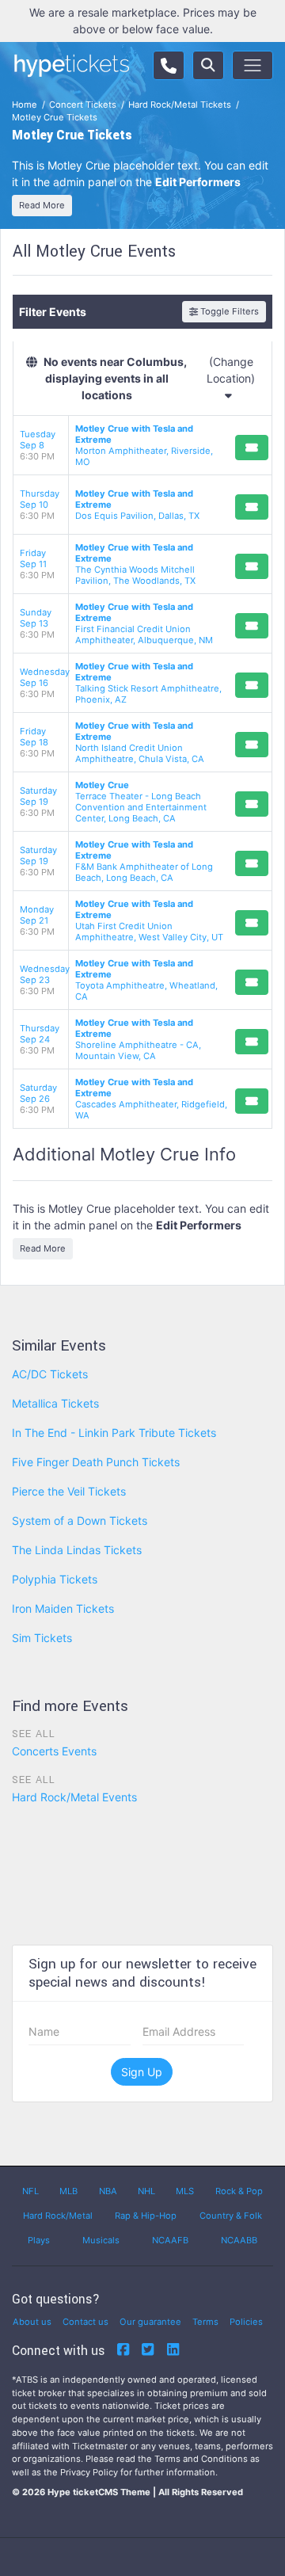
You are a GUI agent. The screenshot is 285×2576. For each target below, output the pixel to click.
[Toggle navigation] (253, 65)
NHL (146, 2191)
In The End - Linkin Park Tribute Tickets (114, 1433)
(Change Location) (231, 370)
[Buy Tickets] (252, 448)
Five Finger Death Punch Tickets (96, 1462)
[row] (142, 446)
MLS (185, 2191)
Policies (246, 2322)
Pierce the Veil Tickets (69, 1491)
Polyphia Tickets (55, 1579)
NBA (108, 2191)
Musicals (101, 2240)
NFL (30, 2191)
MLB (68, 2191)
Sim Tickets (42, 1638)
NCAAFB (170, 2240)
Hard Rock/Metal (58, 2216)
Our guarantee (150, 2322)
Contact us (85, 2322)
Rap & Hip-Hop (146, 2216)
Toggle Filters (228, 311)
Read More (42, 205)
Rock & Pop (239, 2191)
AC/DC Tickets (50, 1374)
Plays (39, 2240)
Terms (205, 2322)
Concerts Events (54, 1751)
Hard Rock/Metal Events (74, 1797)
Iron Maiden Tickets (63, 1608)
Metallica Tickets (55, 1403)
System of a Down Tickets (80, 1520)
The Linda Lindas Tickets (77, 1550)
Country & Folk (231, 2216)
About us (32, 2322)
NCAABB (239, 2240)
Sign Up (142, 2072)
